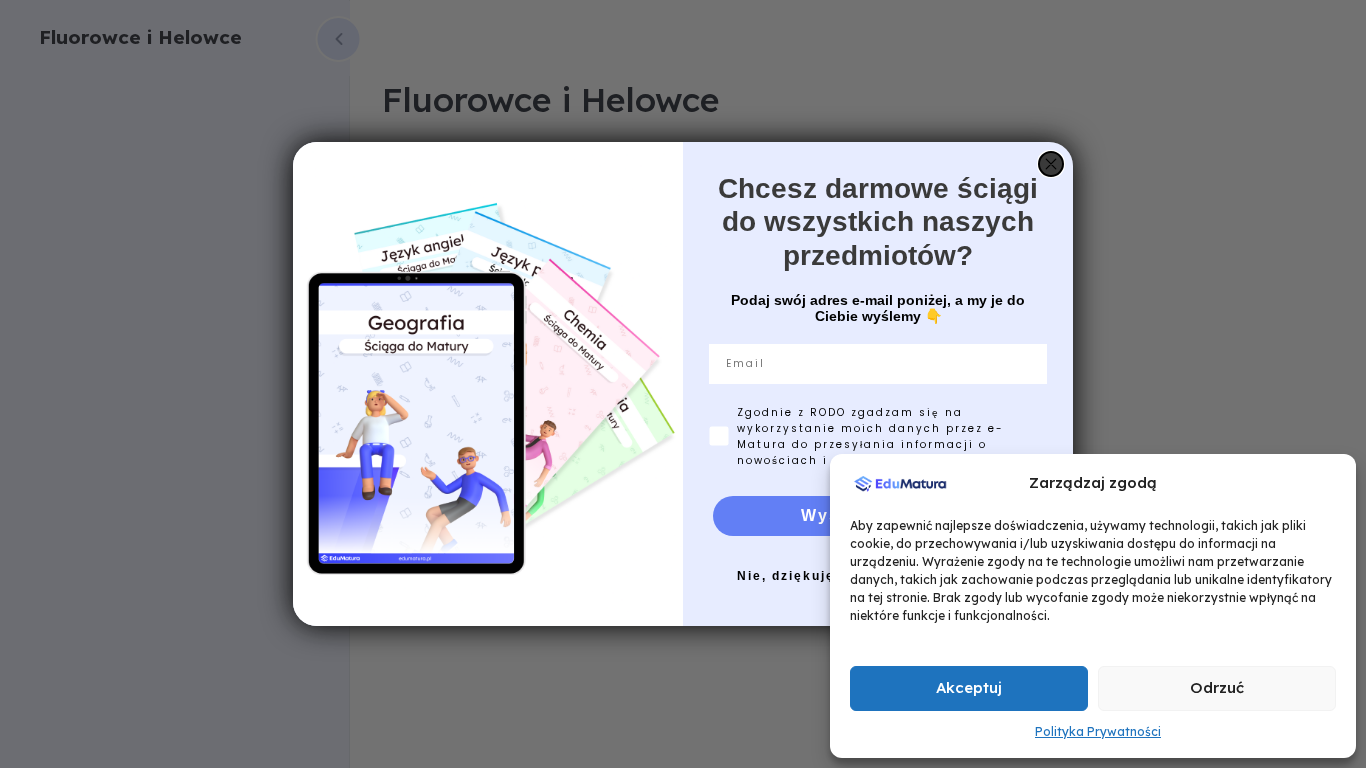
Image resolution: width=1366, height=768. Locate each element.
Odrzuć (1217, 687)
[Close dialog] (1051, 164)
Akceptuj (969, 687)
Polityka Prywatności (1098, 731)
